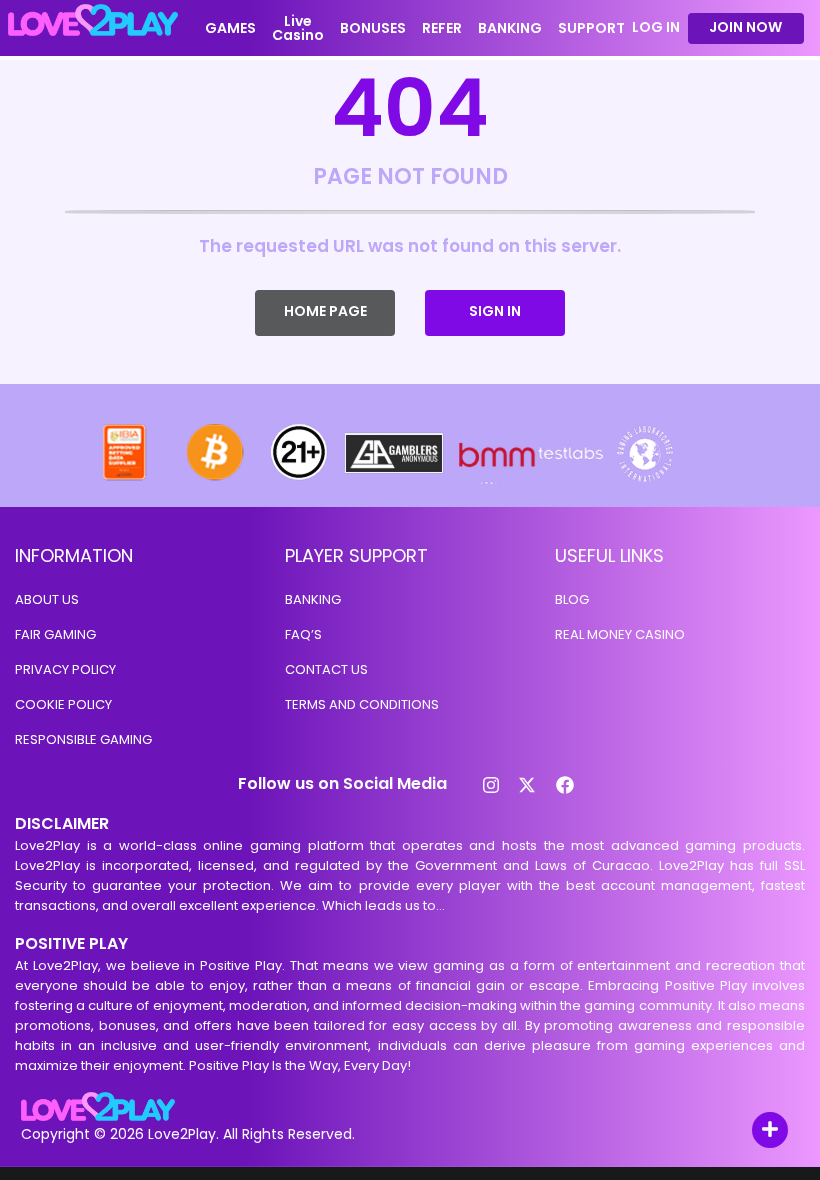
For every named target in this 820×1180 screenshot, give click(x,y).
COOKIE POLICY (63, 704)
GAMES (230, 28)
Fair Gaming (55, 634)
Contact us (326, 669)
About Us (47, 599)
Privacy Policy (65, 669)
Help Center (747, 1131)
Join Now (745, 27)
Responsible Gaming (83, 739)
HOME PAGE (325, 311)
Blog (572, 599)
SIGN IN (495, 311)
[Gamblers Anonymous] (395, 478)
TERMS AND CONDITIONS (362, 704)
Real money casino (620, 634)
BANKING (510, 28)
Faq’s (303, 634)
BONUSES (373, 28)
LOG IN (656, 27)
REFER (442, 28)
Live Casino (298, 28)
